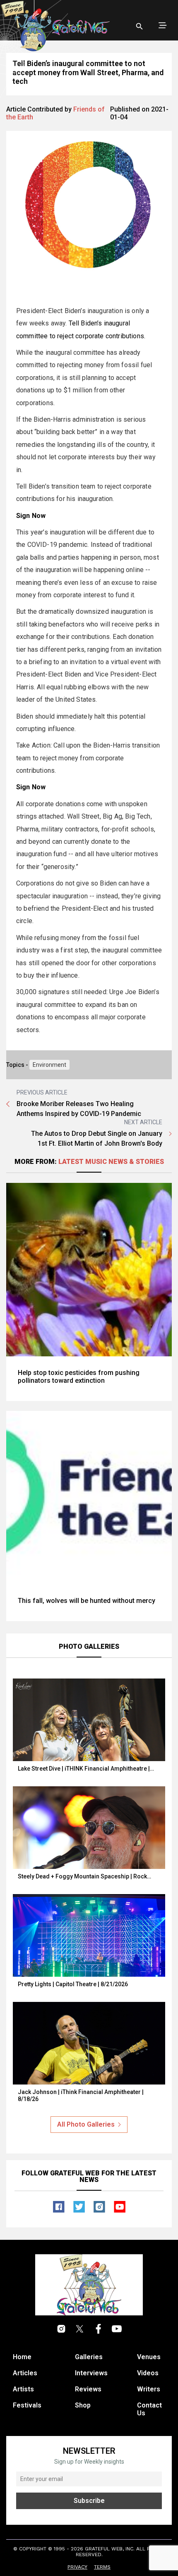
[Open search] (140, 26)
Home (22, 2357)
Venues (149, 2357)
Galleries (89, 2357)
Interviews (91, 2373)
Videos (148, 2373)
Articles (25, 2373)
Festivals (27, 2405)
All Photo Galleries (86, 2124)
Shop (83, 2405)
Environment (49, 1065)
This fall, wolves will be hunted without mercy (87, 1601)
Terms (102, 2567)
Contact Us (149, 2409)
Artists (23, 2389)
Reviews (88, 2389)
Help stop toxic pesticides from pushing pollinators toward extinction (79, 1377)
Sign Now (31, 516)
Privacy (77, 2567)
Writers (149, 2389)
